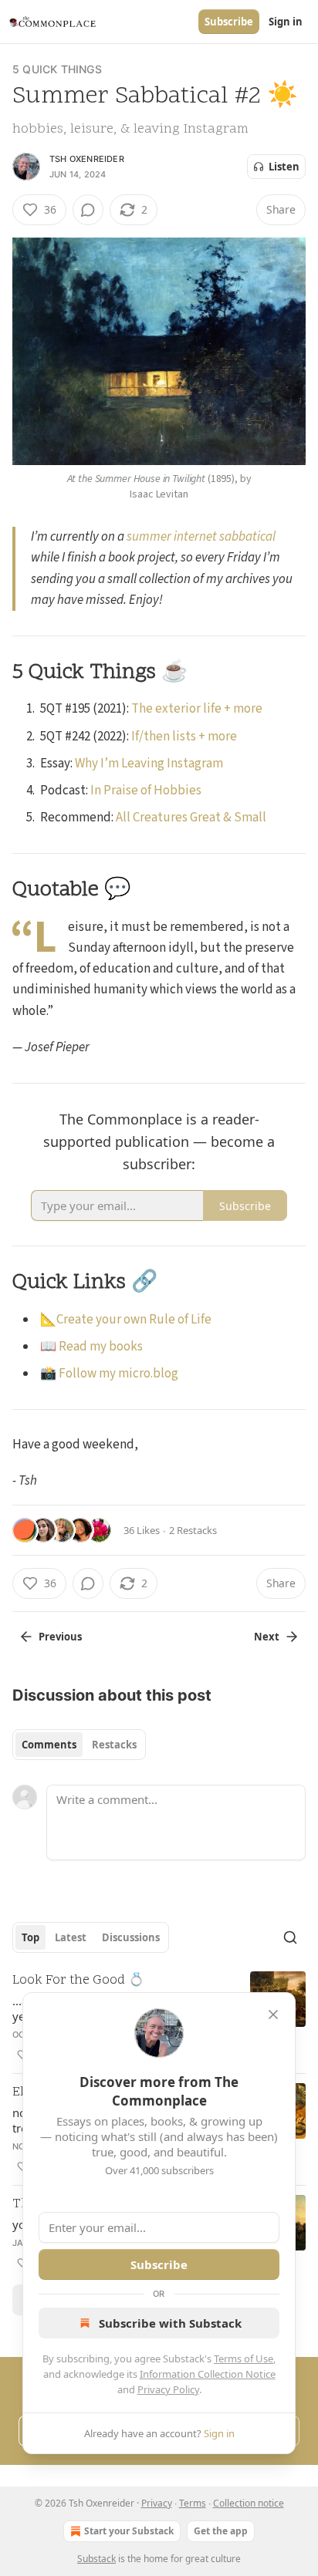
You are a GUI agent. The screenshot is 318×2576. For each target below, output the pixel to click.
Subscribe (229, 22)
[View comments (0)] (88, 210)
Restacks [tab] (114, 1745)
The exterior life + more (197, 709)
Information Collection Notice (208, 2374)
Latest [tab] (71, 1937)
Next (267, 1637)
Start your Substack (129, 2531)
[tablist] (79, 1745)
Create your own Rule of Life (134, 1320)
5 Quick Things (57, 69)
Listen (284, 167)
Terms (193, 2503)
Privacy (157, 2503)
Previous (60, 1637)
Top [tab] (30, 1937)
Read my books (101, 1347)
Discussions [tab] (131, 1937)
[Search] (290, 1937)
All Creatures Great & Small (191, 818)
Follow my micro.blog (118, 1374)
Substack (96, 2559)
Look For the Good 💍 (78, 1981)
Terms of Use (244, 2359)
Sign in (286, 22)
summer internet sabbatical (201, 537)
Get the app (221, 2531)
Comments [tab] (49, 1745)
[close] (273, 2015)
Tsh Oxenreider (87, 159)
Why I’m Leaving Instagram (149, 764)
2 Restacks (193, 1530)
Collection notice (249, 2503)
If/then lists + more (184, 737)
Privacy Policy (168, 2389)
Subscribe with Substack (170, 2323)
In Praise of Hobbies (146, 791)
